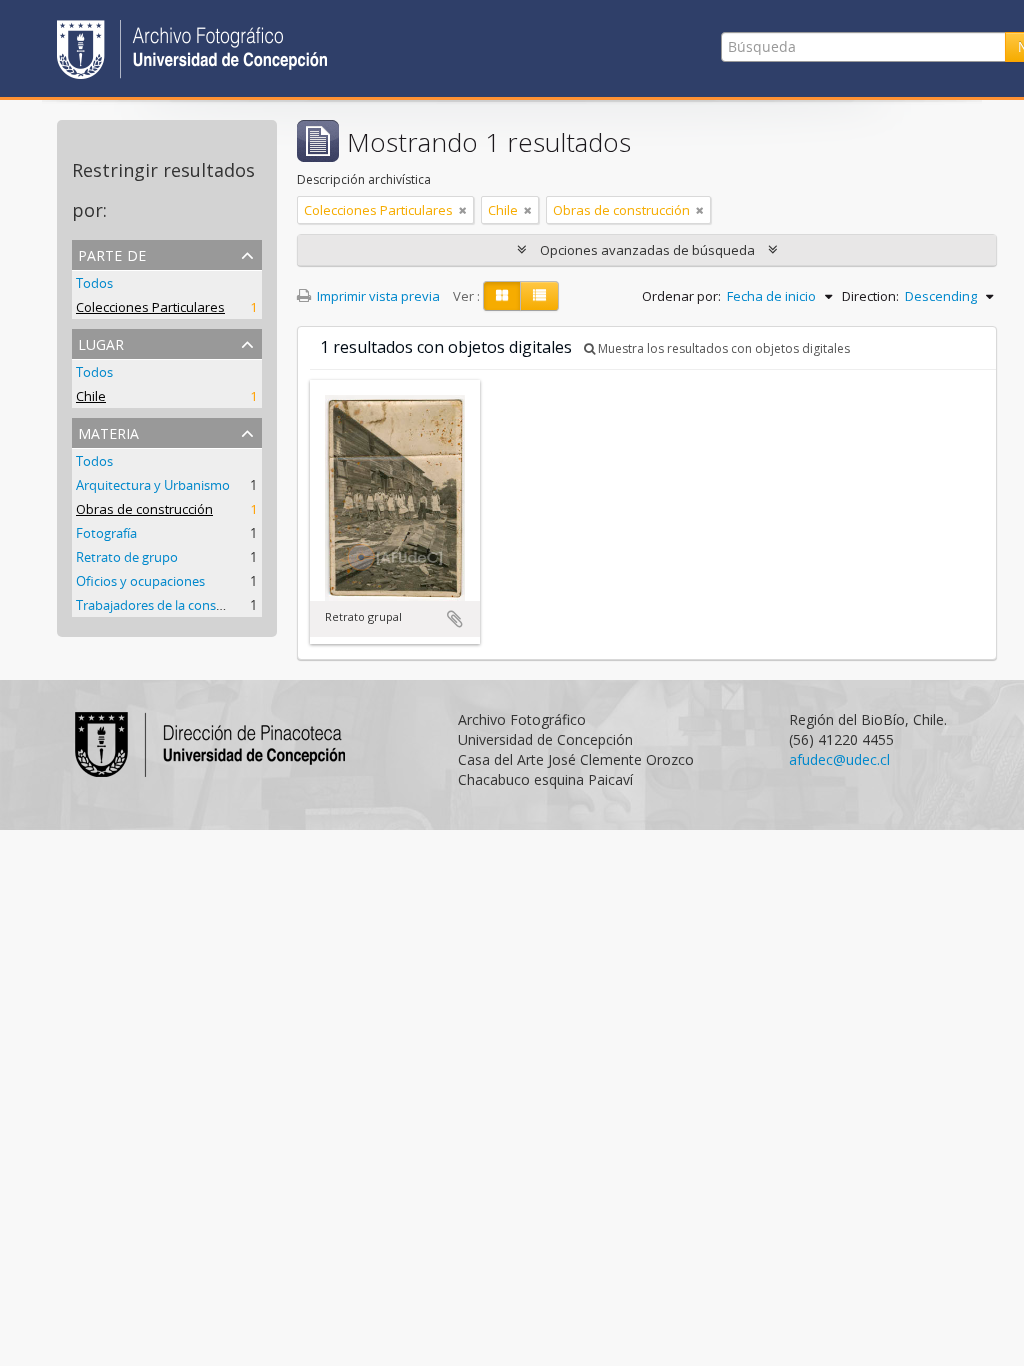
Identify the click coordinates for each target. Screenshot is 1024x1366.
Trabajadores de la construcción (170, 605)
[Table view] (539, 296)
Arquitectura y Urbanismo (153, 485)
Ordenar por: (681, 296)
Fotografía (106, 533)
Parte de (112, 253)
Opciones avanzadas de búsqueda (647, 250)
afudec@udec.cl (839, 759)
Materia (108, 431)
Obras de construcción (144, 509)
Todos (94, 283)
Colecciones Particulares (150, 307)
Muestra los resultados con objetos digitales (722, 348)
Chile (91, 396)
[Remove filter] (463, 210)
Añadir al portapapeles (455, 619)
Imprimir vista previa (377, 296)
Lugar (101, 342)
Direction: (870, 296)
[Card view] (502, 296)
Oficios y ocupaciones (140, 581)
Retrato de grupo (127, 557)
